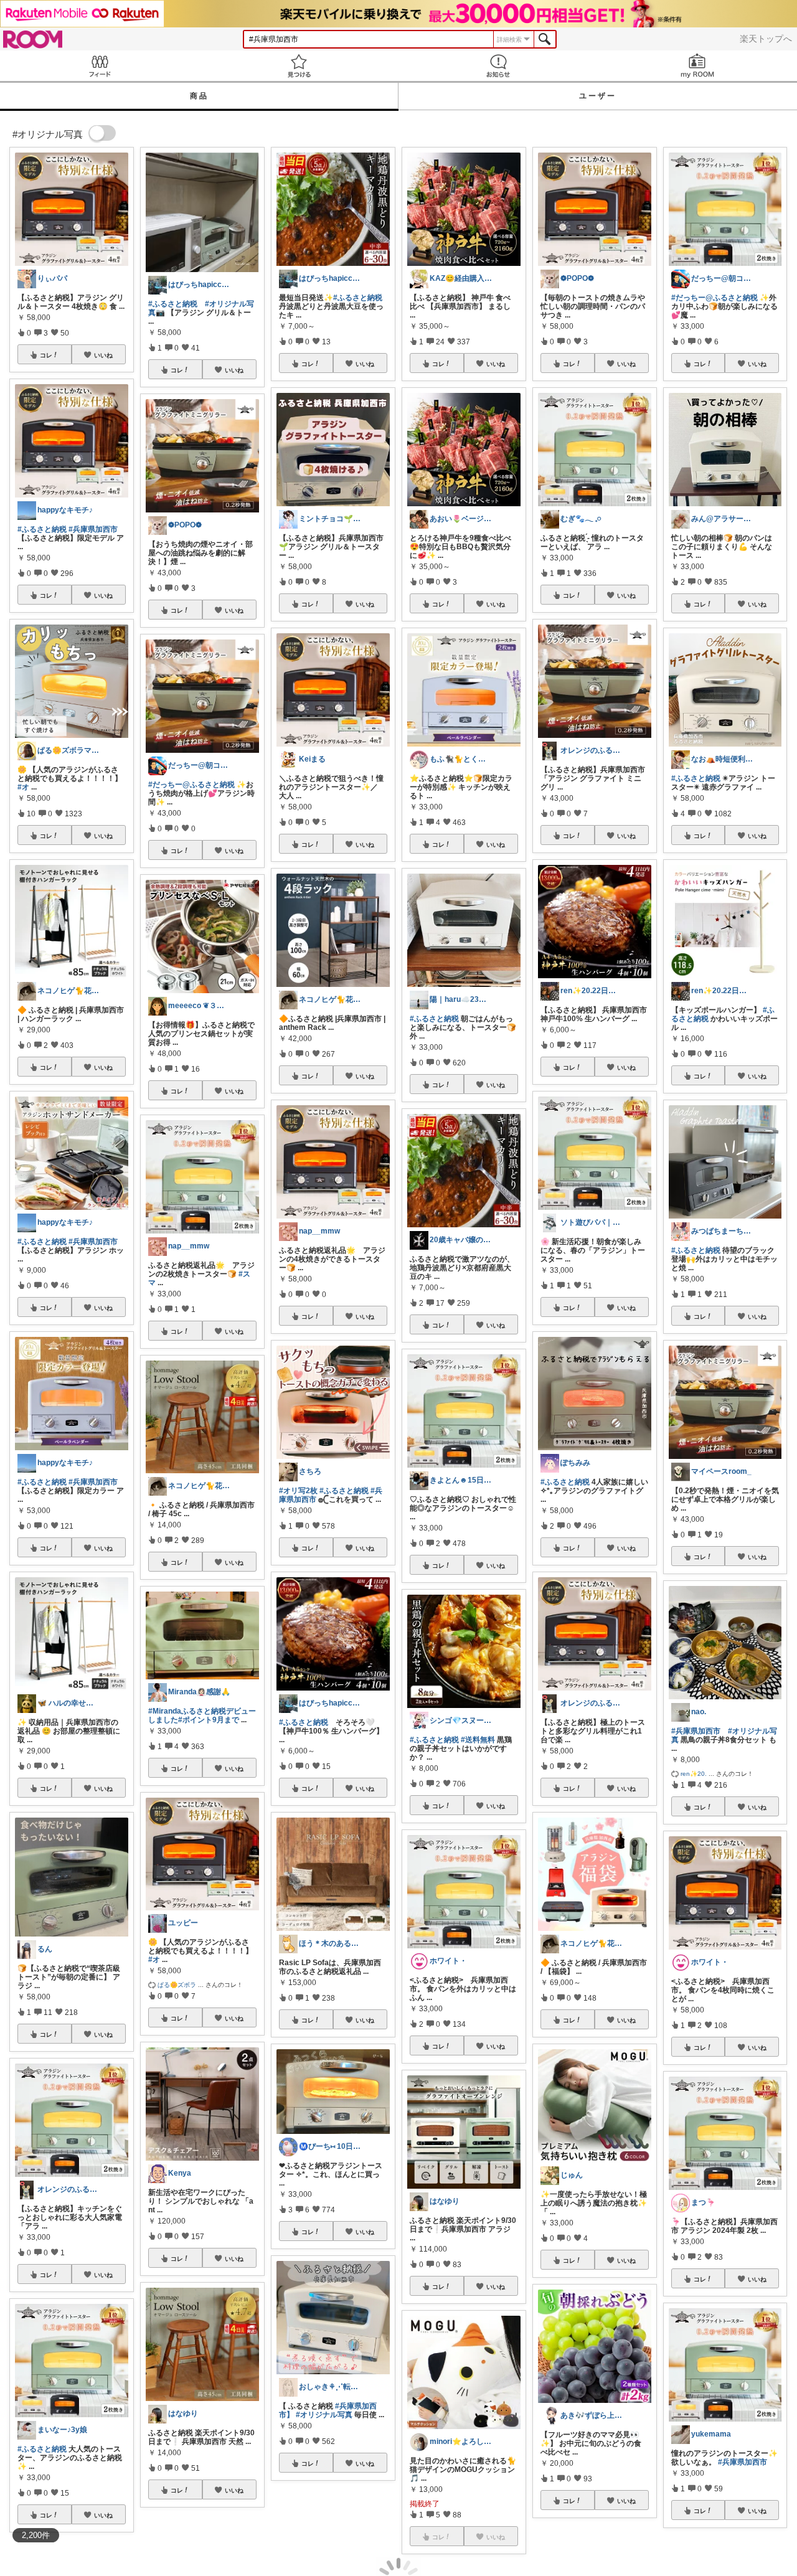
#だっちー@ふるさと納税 (191, 785)
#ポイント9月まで (209, 1720)
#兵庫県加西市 (93, 529)
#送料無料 (478, 1740)
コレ (46, 355)
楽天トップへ (766, 39)
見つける (299, 66)
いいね (103, 355)
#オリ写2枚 (298, 1491)
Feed (100, 66)
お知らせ (498, 66)
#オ (23, 787)
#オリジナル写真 (324, 2415)
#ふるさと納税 (42, 529)
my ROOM (697, 66)
